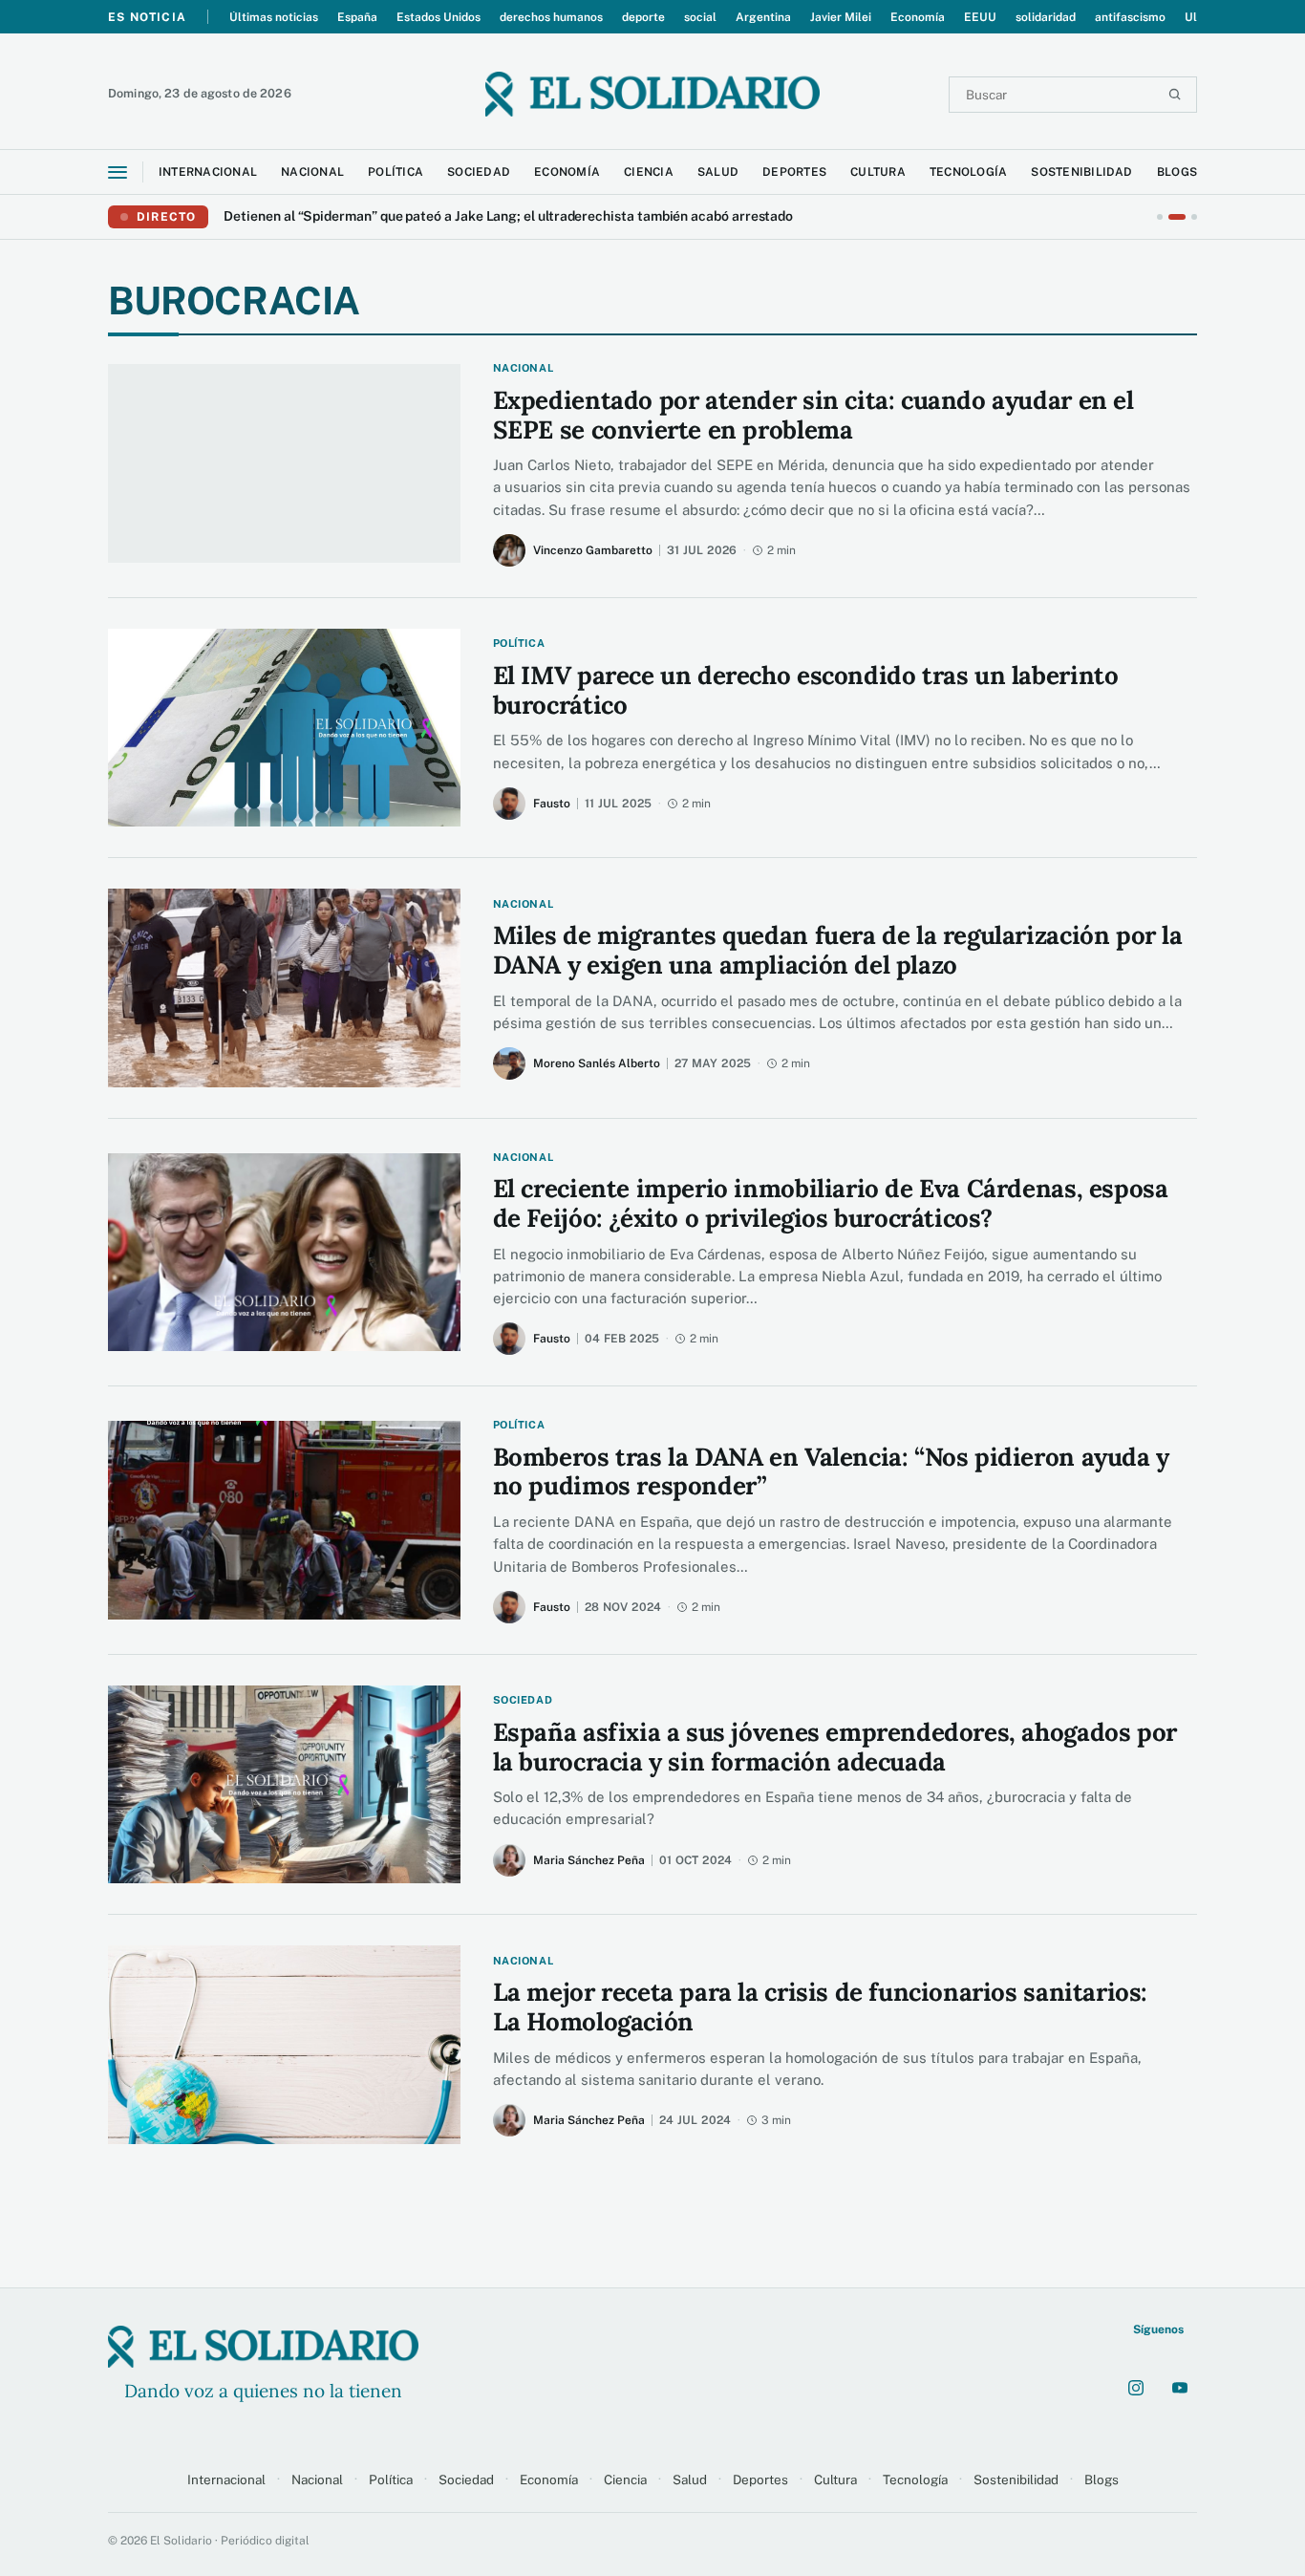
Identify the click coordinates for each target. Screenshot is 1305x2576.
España (357, 17)
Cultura (835, 2479)
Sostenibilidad (1016, 2479)
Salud (690, 2479)
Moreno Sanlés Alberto (597, 1063)
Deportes (760, 2479)
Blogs (1102, 2479)
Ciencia (625, 2479)
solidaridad (1046, 17)
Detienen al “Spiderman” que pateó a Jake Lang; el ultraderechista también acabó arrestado (508, 217)
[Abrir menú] (118, 172)
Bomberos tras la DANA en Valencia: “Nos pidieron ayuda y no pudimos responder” (831, 1472)
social (700, 17)
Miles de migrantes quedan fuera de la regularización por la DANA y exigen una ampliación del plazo (838, 950)
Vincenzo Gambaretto (593, 550)
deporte (643, 17)
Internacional (226, 2479)
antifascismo (1130, 17)
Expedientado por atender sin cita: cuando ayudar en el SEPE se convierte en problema (813, 415)
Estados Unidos (439, 17)
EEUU (980, 17)
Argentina (763, 17)
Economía (918, 17)
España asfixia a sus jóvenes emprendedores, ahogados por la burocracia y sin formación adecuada (835, 1747)
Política (391, 2479)
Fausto (552, 804)
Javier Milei (841, 17)
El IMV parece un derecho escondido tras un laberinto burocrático (806, 690)
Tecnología (915, 2479)
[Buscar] (1175, 94)
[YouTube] (1180, 2388)
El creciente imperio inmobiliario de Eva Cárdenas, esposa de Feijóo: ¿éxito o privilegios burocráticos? (831, 1203)
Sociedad (466, 2479)
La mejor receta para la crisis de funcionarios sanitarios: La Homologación (820, 2007)
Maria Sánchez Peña (589, 1860)
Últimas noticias (274, 17)
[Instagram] (1136, 2388)
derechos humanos (551, 17)
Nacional (317, 2479)
